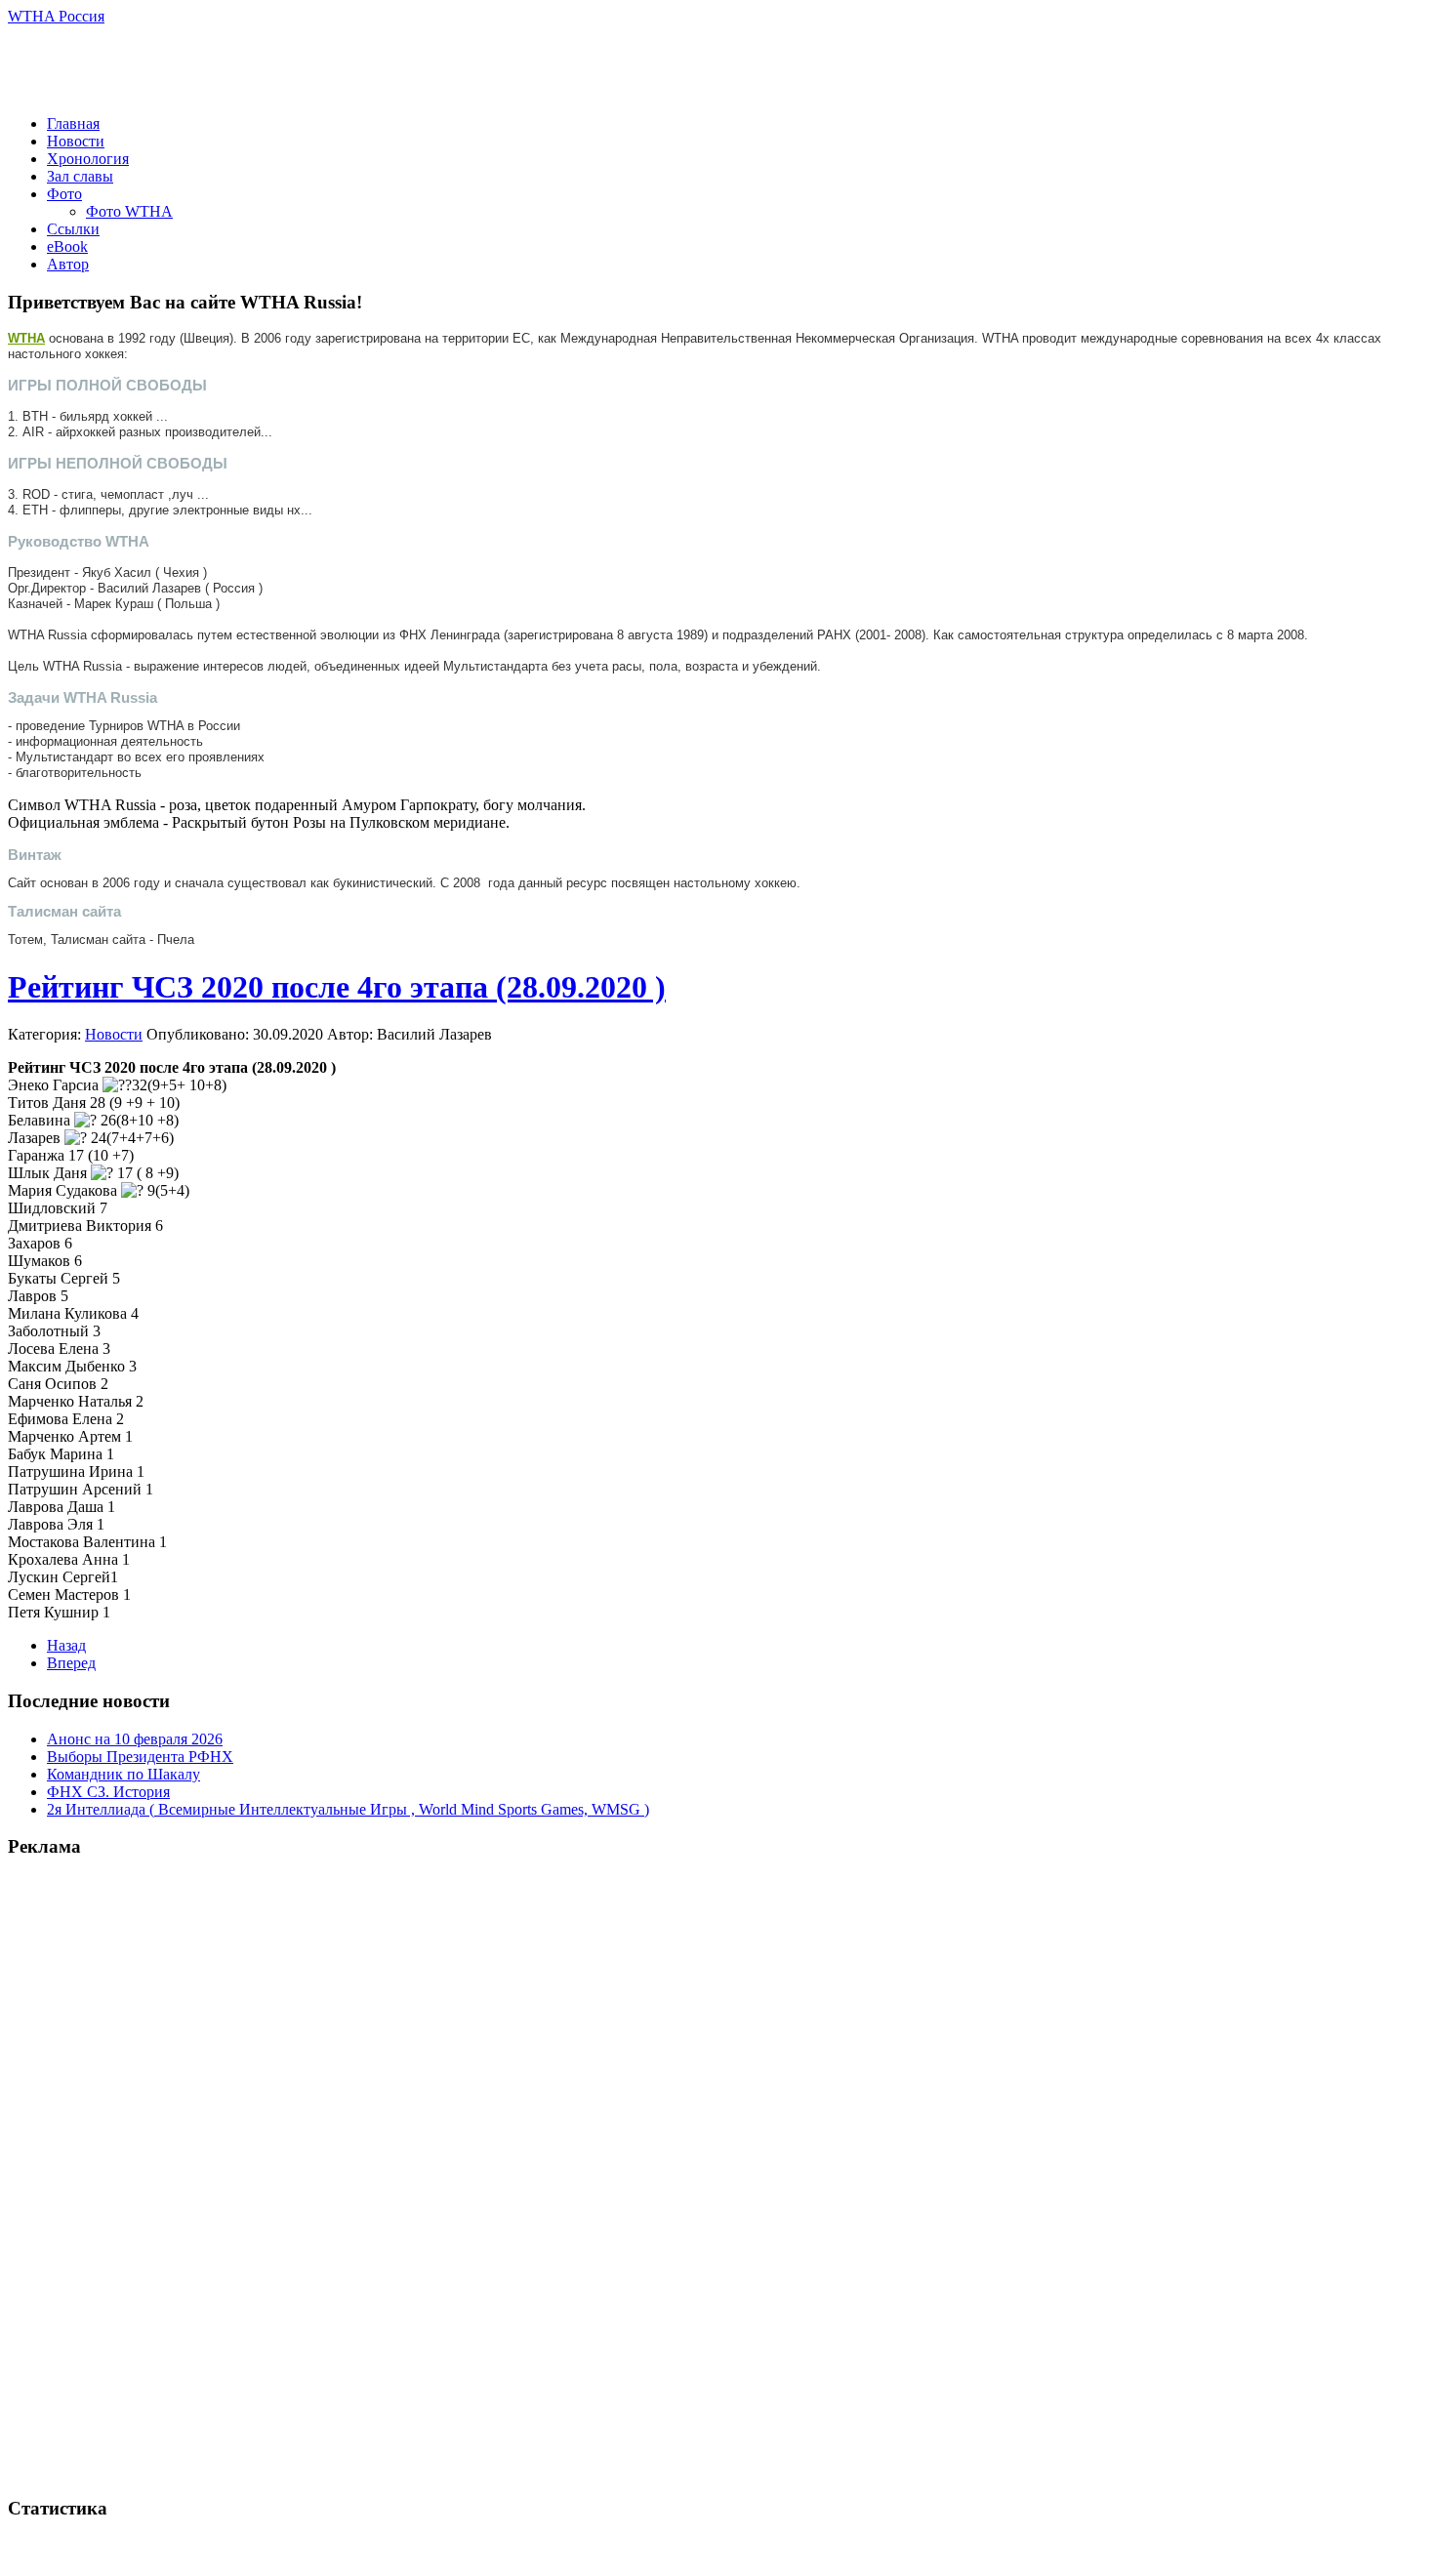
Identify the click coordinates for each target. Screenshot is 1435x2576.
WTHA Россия (56, 16)
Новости (114, 1034)
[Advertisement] (236, 70)
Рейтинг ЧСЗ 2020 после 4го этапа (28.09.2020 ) (337, 987)
